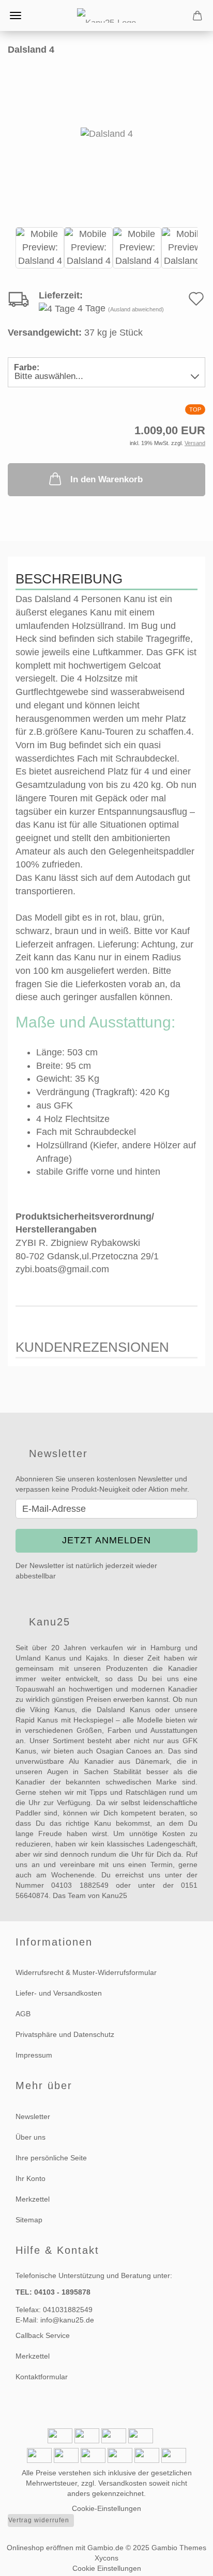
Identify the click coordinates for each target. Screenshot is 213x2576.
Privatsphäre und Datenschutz (65, 2034)
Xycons (106, 2558)
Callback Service (43, 2335)
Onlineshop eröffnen (40, 2548)
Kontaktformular (42, 2377)
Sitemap (29, 2220)
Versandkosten (123, 2483)
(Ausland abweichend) (136, 309)
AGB (23, 2014)
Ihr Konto (31, 2178)
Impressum (34, 2055)
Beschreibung (69, 579)
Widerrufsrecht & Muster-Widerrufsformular (86, 1972)
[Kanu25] (106, 15)
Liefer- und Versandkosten (59, 1993)
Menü (16, 15)
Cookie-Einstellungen (106, 2508)
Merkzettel (33, 2199)
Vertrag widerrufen (39, 2520)
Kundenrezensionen (92, 1347)
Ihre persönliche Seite (51, 2158)
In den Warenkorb (106, 479)
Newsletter (33, 2116)
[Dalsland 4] (107, 133)
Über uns (31, 2137)
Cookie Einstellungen (107, 2568)
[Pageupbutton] (192, 2562)
